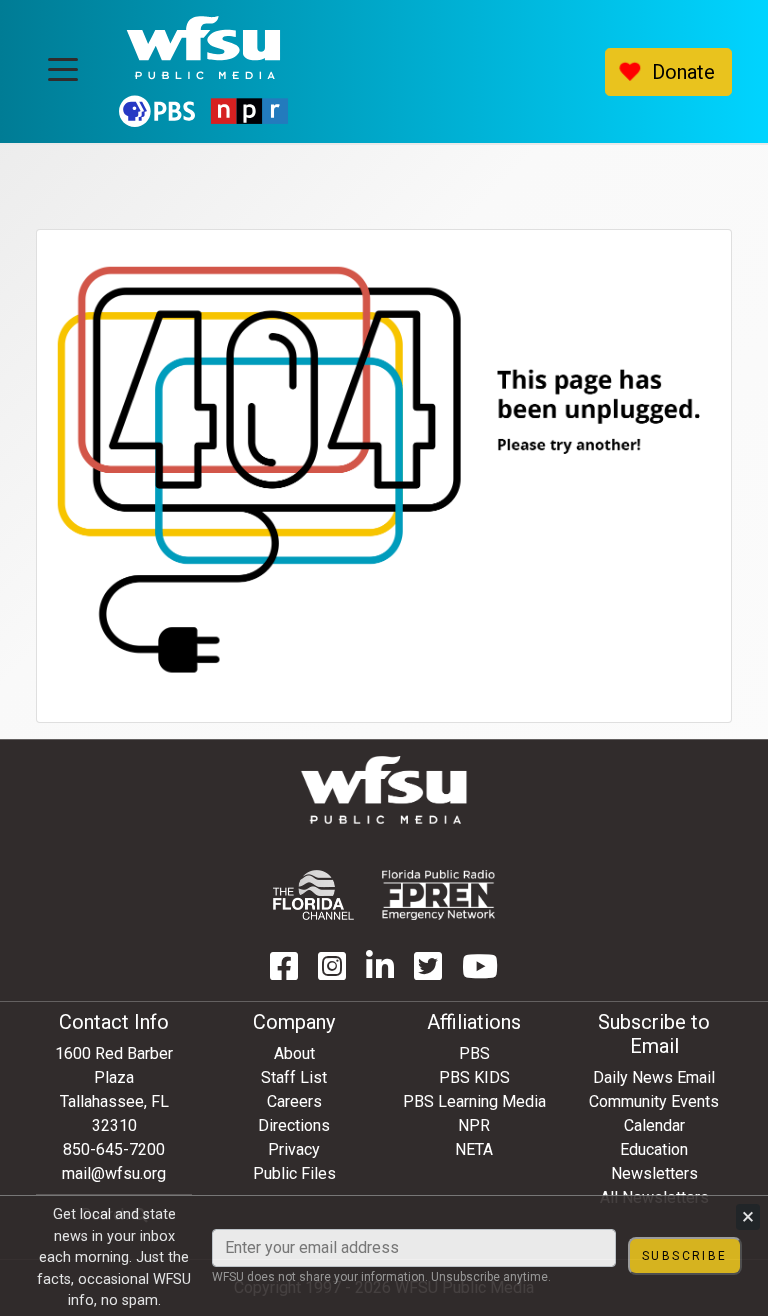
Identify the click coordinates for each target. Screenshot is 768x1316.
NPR (474, 1125)
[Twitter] (428, 972)
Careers (294, 1101)
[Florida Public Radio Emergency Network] (438, 895)
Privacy (294, 1149)
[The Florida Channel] (313, 895)
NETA (474, 1149)
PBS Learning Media (474, 1101)
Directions (294, 1125)
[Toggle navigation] (63, 63)
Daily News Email (654, 1077)
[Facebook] (284, 972)
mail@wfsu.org (114, 1173)
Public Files (294, 1173)
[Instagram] (332, 972)
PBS (474, 1053)
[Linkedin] (380, 972)
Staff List (294, 1077)
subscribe (685, 1256)
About (294, 1053)
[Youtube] (480, 972)
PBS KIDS (474, 1077)
